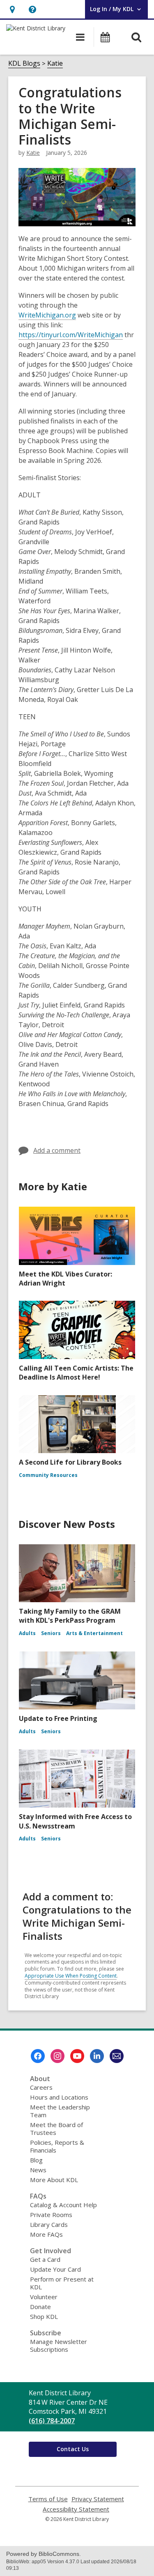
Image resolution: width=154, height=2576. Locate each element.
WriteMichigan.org (47, 315)
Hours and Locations (59, 2097)
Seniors (51, 1633)
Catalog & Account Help (63, 2205)
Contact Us (73, 2449)
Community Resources (48, 1475)
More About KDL (54, 2180)
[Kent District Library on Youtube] (77, 2056)
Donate (40, 2307)
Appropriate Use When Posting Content (71, 1976)
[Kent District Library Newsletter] (117, 2056)
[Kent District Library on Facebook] (38, 2056)
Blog (36, 2160)
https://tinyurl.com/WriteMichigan (71, 335)
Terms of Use (48, 2499)
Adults (27, 1633)
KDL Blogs (24, 63)
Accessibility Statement (76, 2509)
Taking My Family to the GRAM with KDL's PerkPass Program (70, 1616)
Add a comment (57, 1150)
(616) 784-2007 (52, 2421)
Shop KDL (44, 2316)
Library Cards (49, 2224)
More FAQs (46, 2234)
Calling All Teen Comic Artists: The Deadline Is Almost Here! (76, 1373)
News (38, 2170)
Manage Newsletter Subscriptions (59, 2345)
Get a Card (45, 2259)
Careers (41, 2087)
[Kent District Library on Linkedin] (97, 2056)
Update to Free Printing (58, 1718)
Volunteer (44, 2297)
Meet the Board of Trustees (56, 2129)
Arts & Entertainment (94, 1633)
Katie (55, 63)
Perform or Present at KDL (62, 2283)
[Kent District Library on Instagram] (57, 2056)
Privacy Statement (98, 2499)
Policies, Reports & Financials (57, 2146)
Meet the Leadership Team (60, 2111)
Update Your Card (55, 2269)
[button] (12, 9)
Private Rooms (51, 2215)
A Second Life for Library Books (70, 1462)
